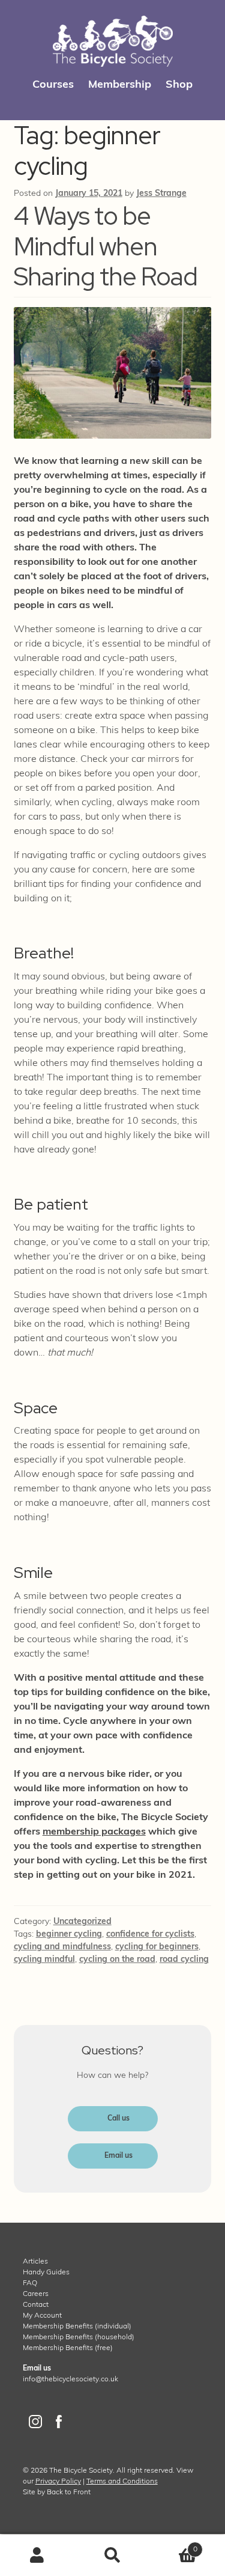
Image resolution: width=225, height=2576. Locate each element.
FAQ (30, 2283)
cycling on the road (117, 1960)
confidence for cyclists (150, 1935)
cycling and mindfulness (62, 1947)
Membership (120, 85)
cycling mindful (44, 1960)
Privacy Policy (58, 2482)
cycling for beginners (157, 1947)
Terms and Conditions (122, 2482)
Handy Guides (46, 2273)
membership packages (94, 1832)
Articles (35, 2262)
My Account (42, 2316)
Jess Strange (161, 194)
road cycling (184, 1960)
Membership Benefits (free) (68, 2348)
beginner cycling (69, 1935)
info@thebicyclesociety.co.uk (70, 2380)
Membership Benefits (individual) (77, 2327)
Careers (36, 2294)
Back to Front (69, 2492)
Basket (174, 2545)
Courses (53, 85)
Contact (36, 2305)
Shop (179, 85)
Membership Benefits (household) (79, 2337)
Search (112, 2556)
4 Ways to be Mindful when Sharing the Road (106, 246)
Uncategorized (82, 1922)
